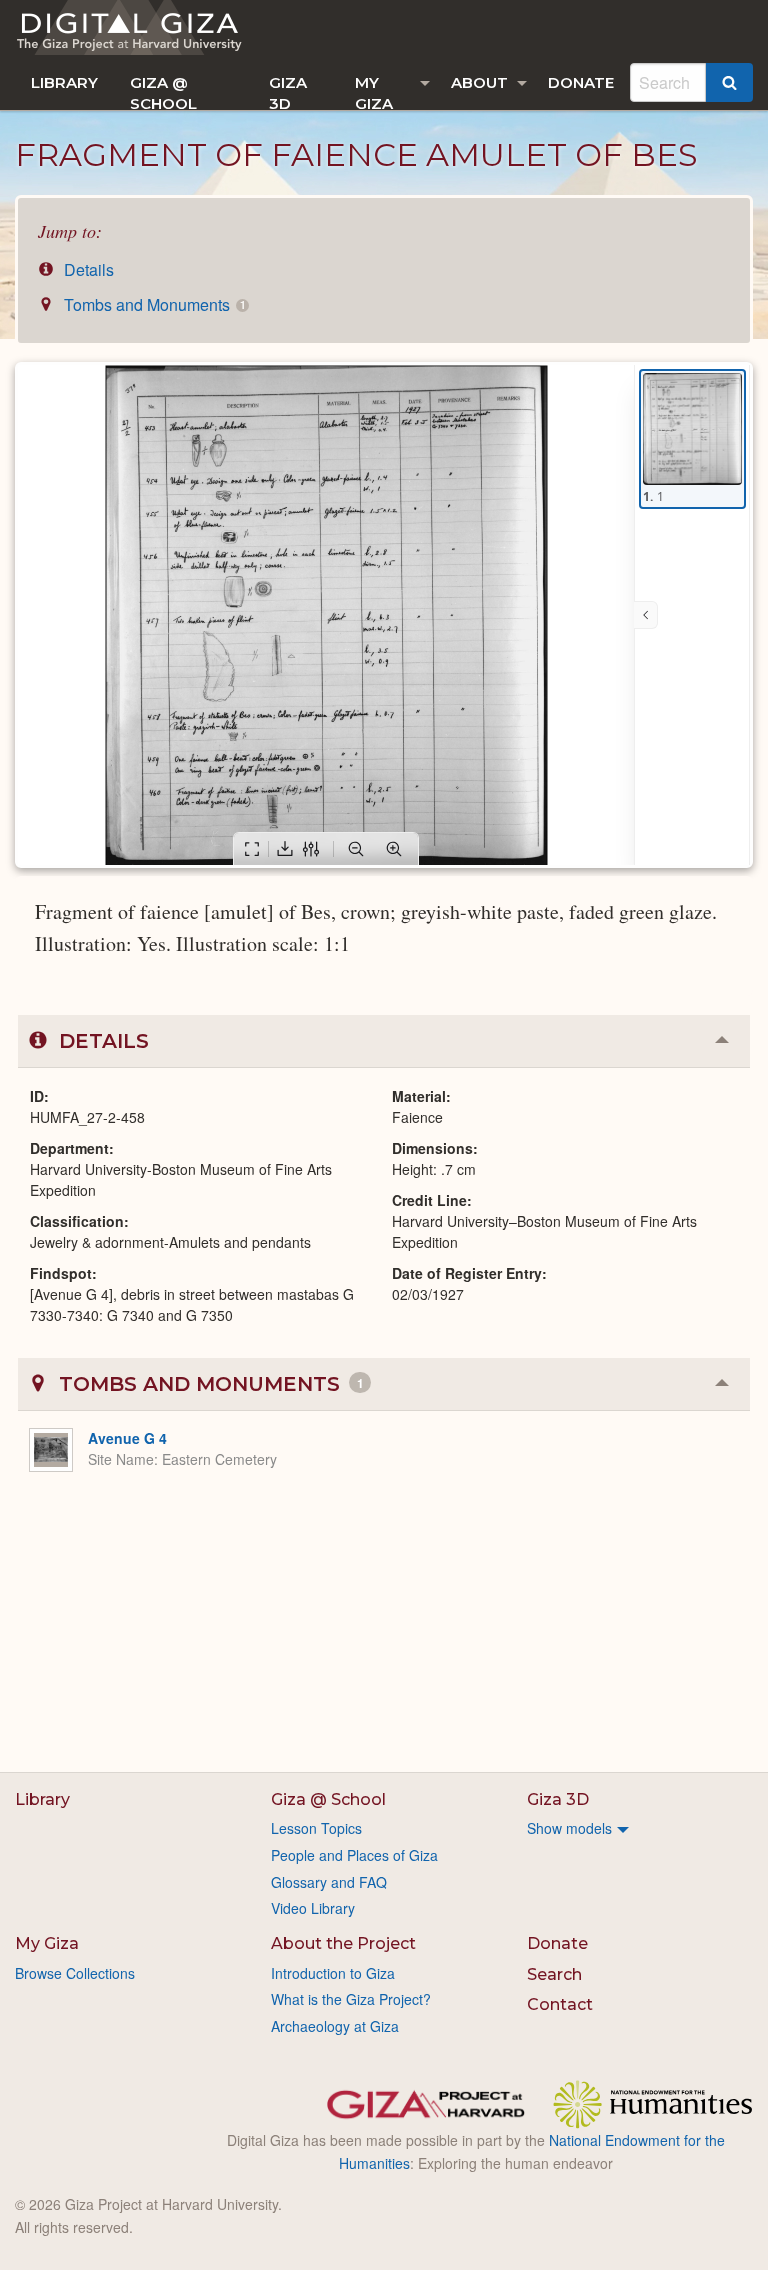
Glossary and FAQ (329, 1882)
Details (87, 269)
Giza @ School (163, 91)
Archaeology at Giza (335, 2026)
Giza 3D (288, 91)
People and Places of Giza (354, 1855)
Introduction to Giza (333, 1973)
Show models (569, 1828)
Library (64, 82)
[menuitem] (64, 82)
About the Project (343, 1943)
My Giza (374, 91)
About (479, 82)
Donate (581, 82)
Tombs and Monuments (152, 304)
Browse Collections (75, 1973)
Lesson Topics (316, 1828)
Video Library (313, 1908)
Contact (560, 2004)
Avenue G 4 (127, 1438)
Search (554, 1974)
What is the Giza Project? (351, 1999)
